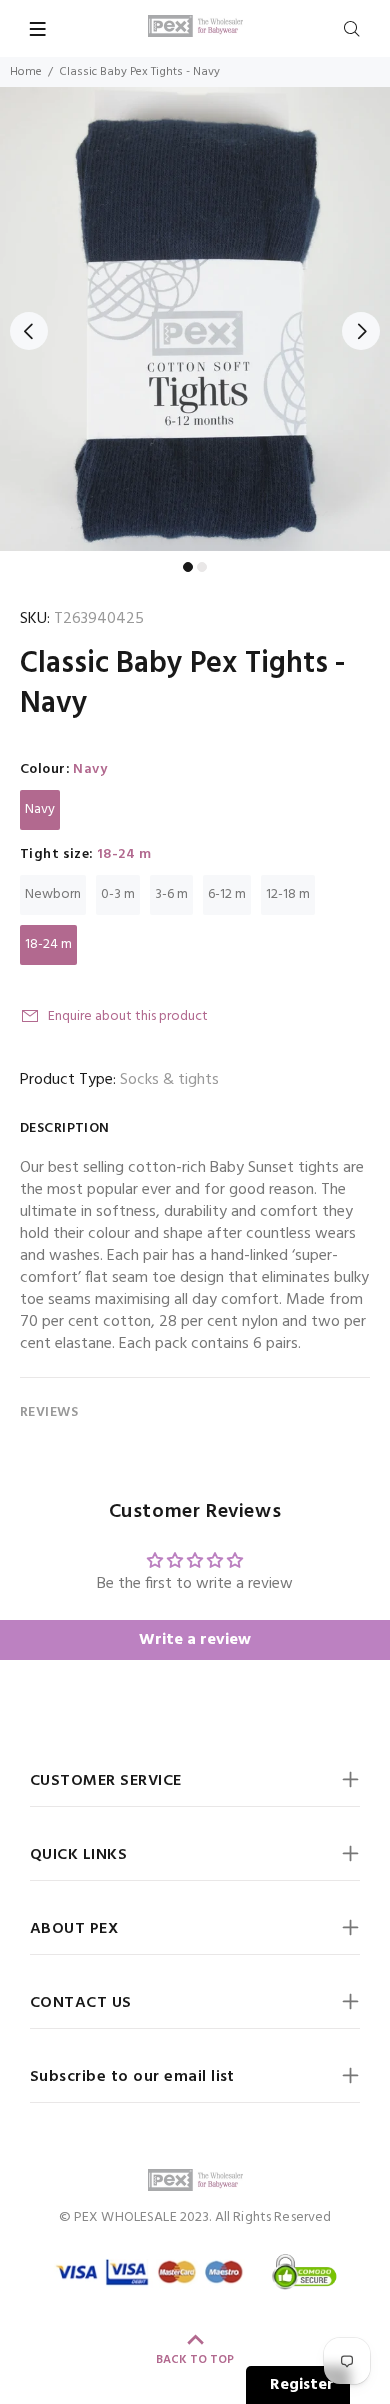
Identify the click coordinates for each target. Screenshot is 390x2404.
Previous (29, 331)
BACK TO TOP (195, 2360)
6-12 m (227, 894)
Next (361, 331)
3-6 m (171, 894)
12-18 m (288, 894)
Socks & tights (169, 1080)
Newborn (53, 894)
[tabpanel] (195, 319)
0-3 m (118, 894)
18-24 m (48, 944)
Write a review (195, 1640)
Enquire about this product (128, 1016)
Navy (40, 809)
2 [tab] (202, 567)
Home (26, 72)
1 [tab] (188, 567)
